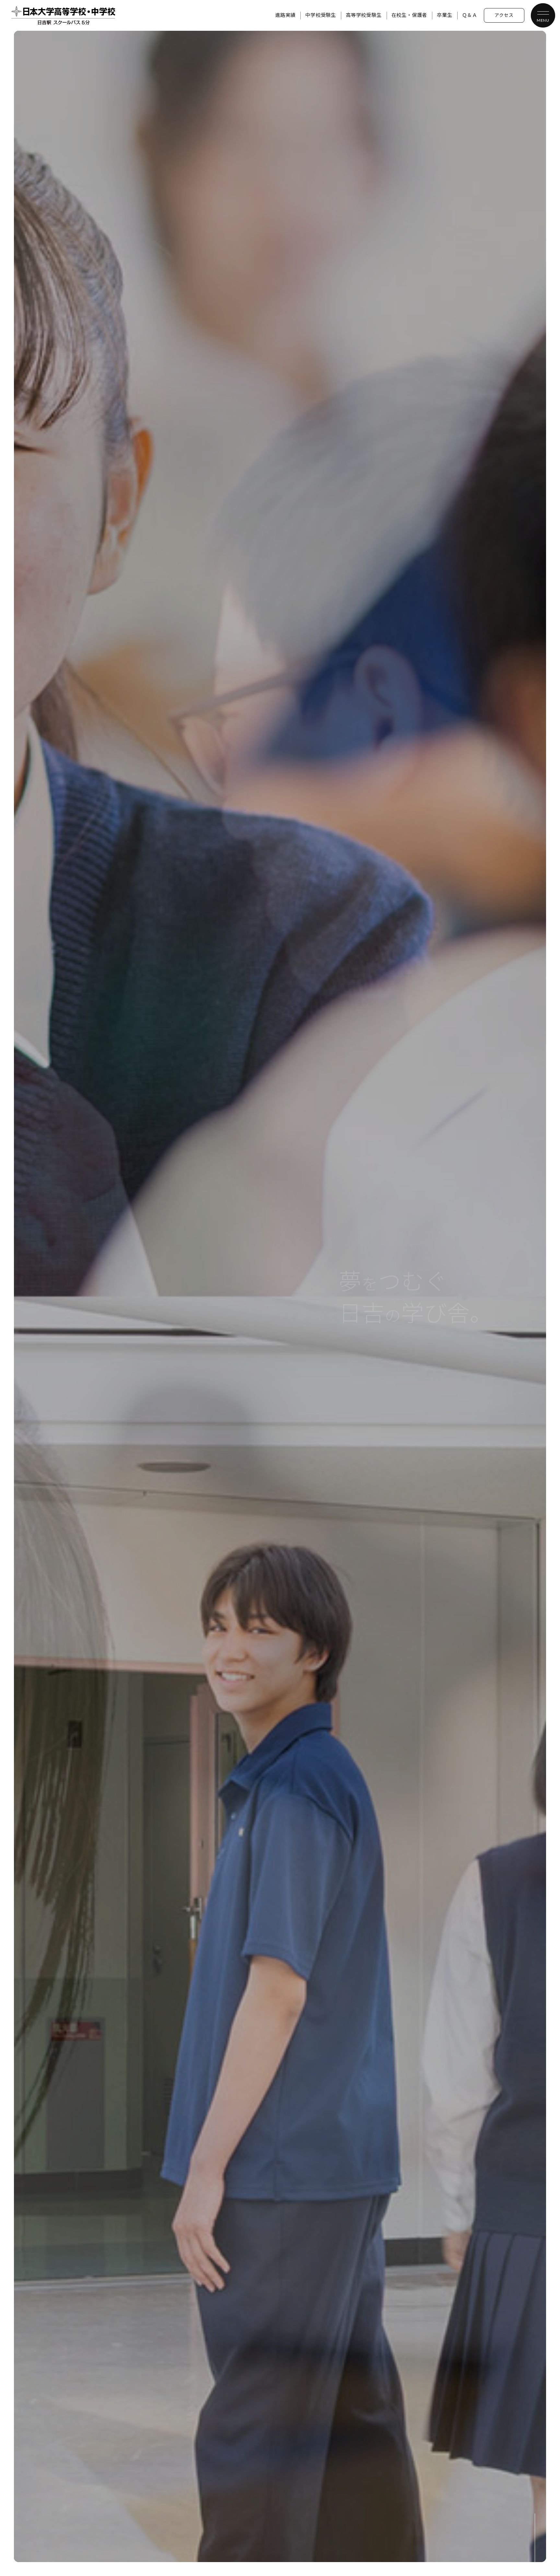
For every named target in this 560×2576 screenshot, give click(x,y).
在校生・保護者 (409, 15)
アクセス (504, 16)
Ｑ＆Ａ (470, 15)
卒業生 (444, 15)
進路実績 (285, 15)
